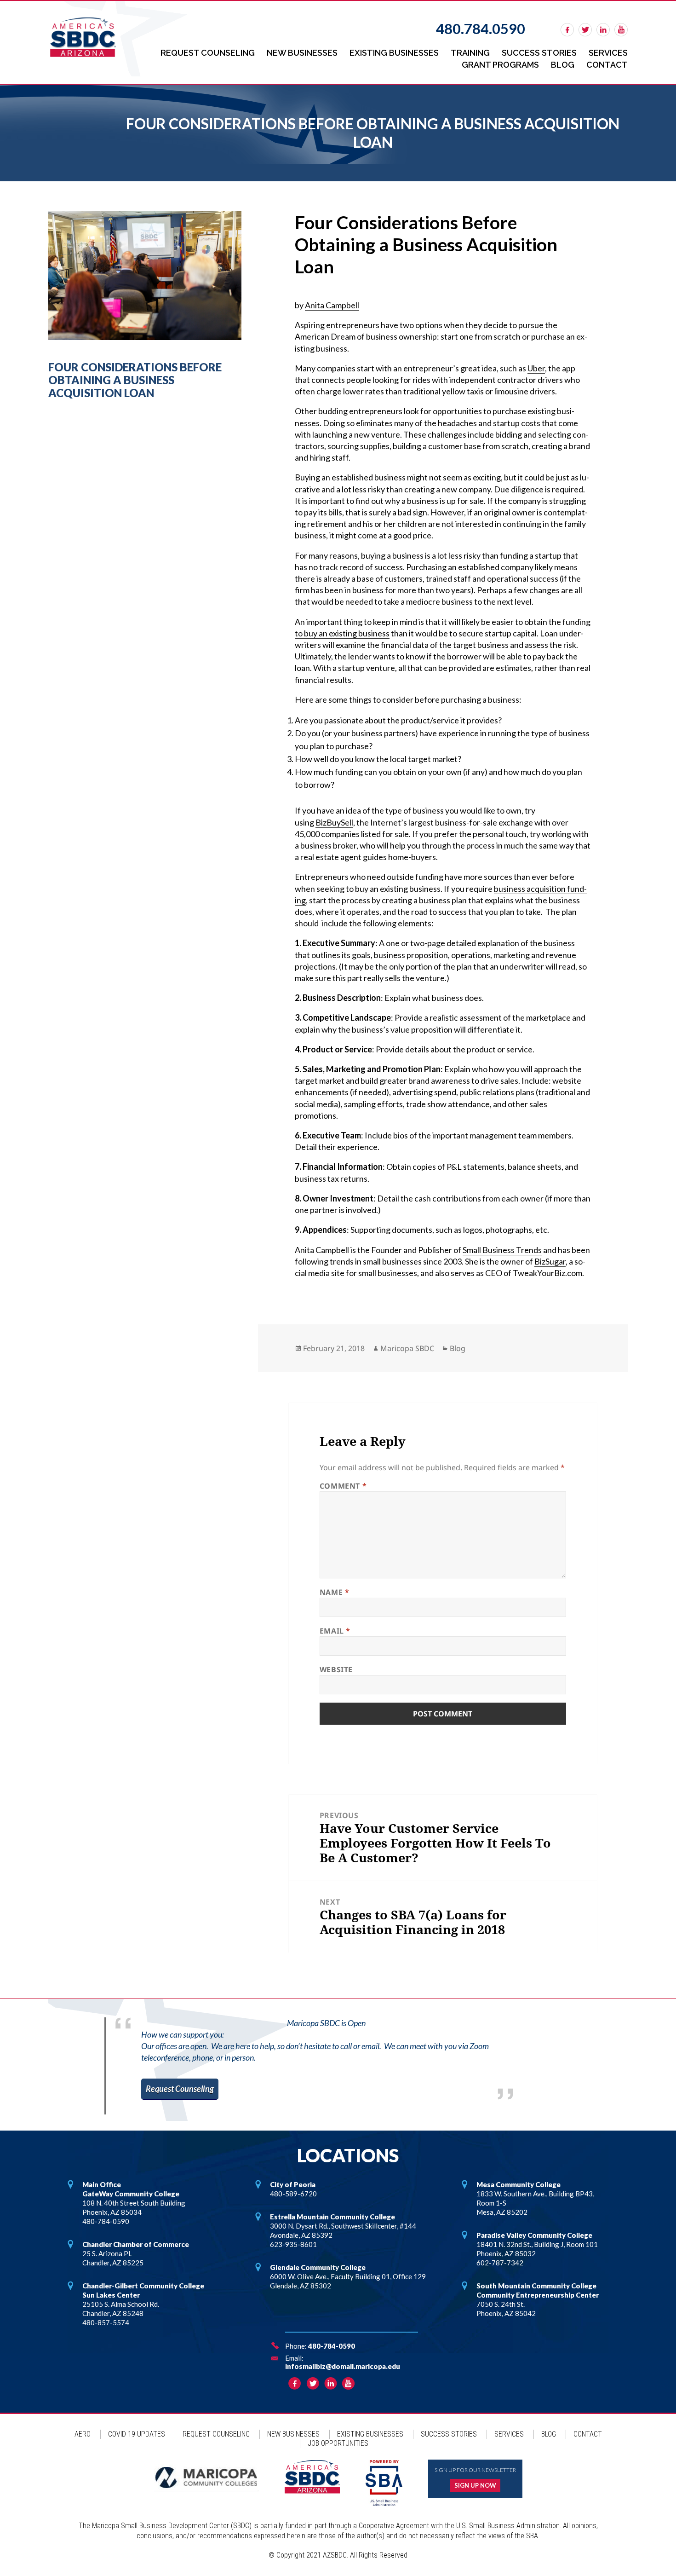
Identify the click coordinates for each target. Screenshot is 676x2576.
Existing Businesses (394, 53)
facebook (567, 30)
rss (621, 30)
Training (470, 53)
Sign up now (475, 2485)
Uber (536, 368)
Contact (607, 65)
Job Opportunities (338, 2443)
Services (608, 53)
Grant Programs (500, 65)
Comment (343, 1486)
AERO (83, 2434)
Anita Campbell (332, 305)
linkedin (603, 30)
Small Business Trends (502, 1250)
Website (336, 1669)
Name (335, 1592)
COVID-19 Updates (137, 2434)
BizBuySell (334, 822)
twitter (585, 30)
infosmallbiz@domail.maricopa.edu (343, 2366)
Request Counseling (208, 53)
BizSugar (550, 1261)
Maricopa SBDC (407, 1348)
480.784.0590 (481, 29)
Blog (563, 65)
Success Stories (539, 53)
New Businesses (302, 53)
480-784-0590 (332, 2346)
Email (335, 1631)
